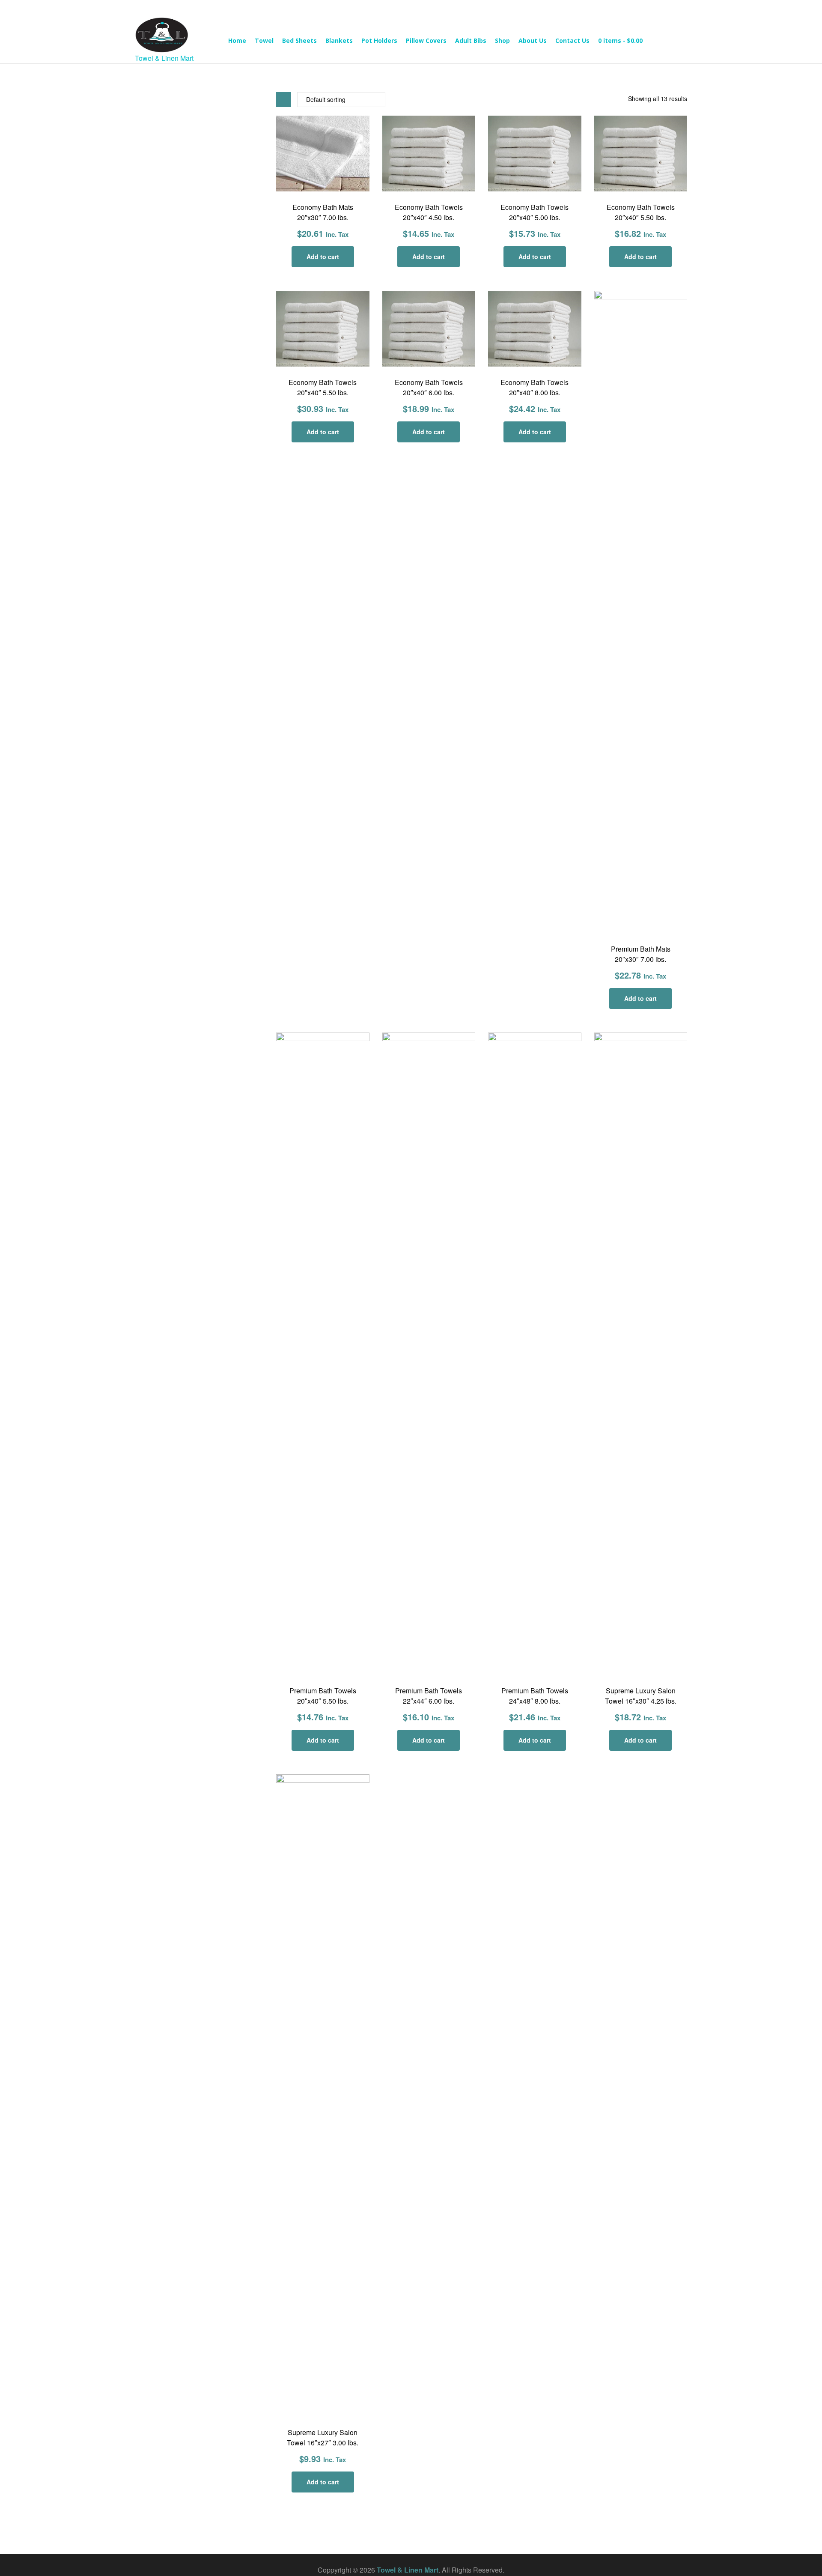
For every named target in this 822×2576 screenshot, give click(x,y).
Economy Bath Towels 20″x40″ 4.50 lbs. (429, 212)
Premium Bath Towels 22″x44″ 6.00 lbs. (429, 1696)
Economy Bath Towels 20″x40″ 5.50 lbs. (641, 212)
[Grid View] (284, 100)
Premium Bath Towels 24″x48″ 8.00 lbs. (535, 1696)
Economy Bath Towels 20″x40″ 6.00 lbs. (429, 387)
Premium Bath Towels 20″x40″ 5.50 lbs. (323, 1696)
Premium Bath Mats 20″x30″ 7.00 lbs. (641, 954)
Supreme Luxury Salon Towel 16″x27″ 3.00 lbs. (323, 2437)
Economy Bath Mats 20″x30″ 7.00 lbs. (323, 212)
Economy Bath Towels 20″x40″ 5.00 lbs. (535, 212)
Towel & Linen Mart (408, 2570)
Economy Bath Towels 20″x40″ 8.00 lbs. (535, 387)
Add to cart (323, 257)
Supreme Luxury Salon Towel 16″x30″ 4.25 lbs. (641, 1696)
